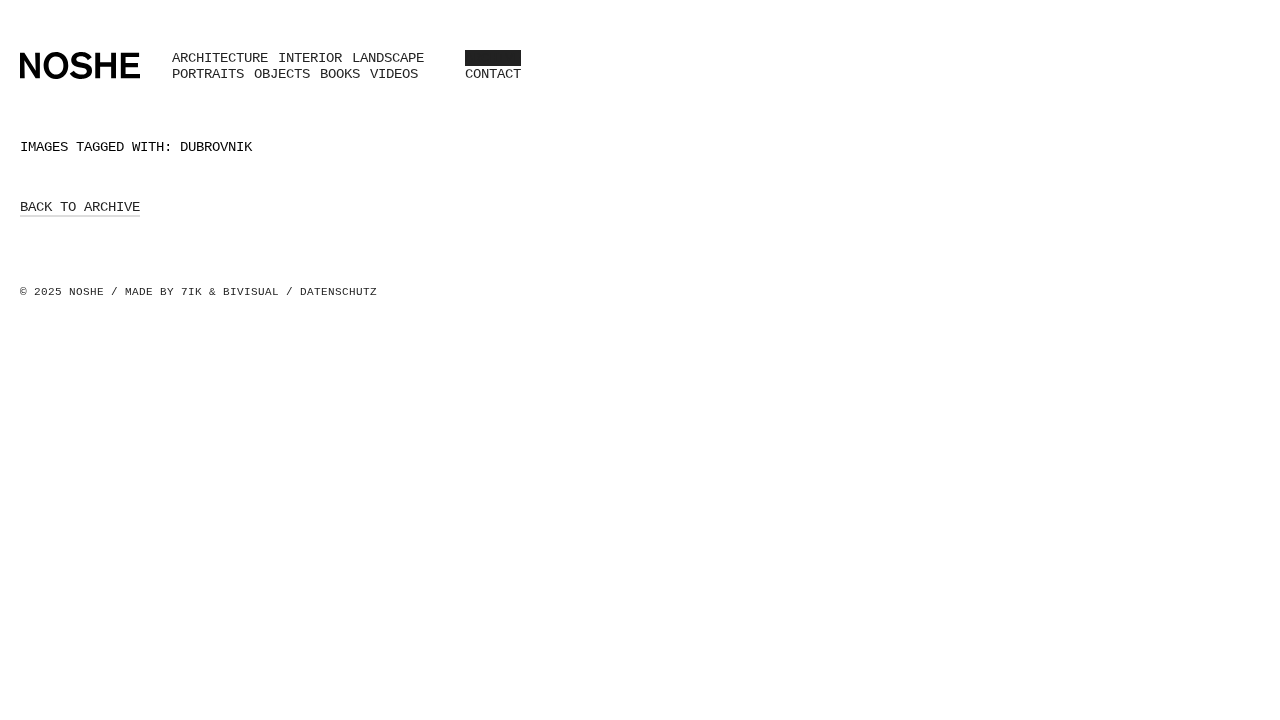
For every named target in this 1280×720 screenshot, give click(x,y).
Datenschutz (338, 292)
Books (340, 74)
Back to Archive (80, 207)
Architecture (220, 58)
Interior (310, 58)
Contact (493, 74)
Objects (282, 74)
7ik (191, 292)
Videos (394, 74)
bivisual (251, 292)
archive (493, 58)
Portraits (208, 74)
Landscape (388, 58)
